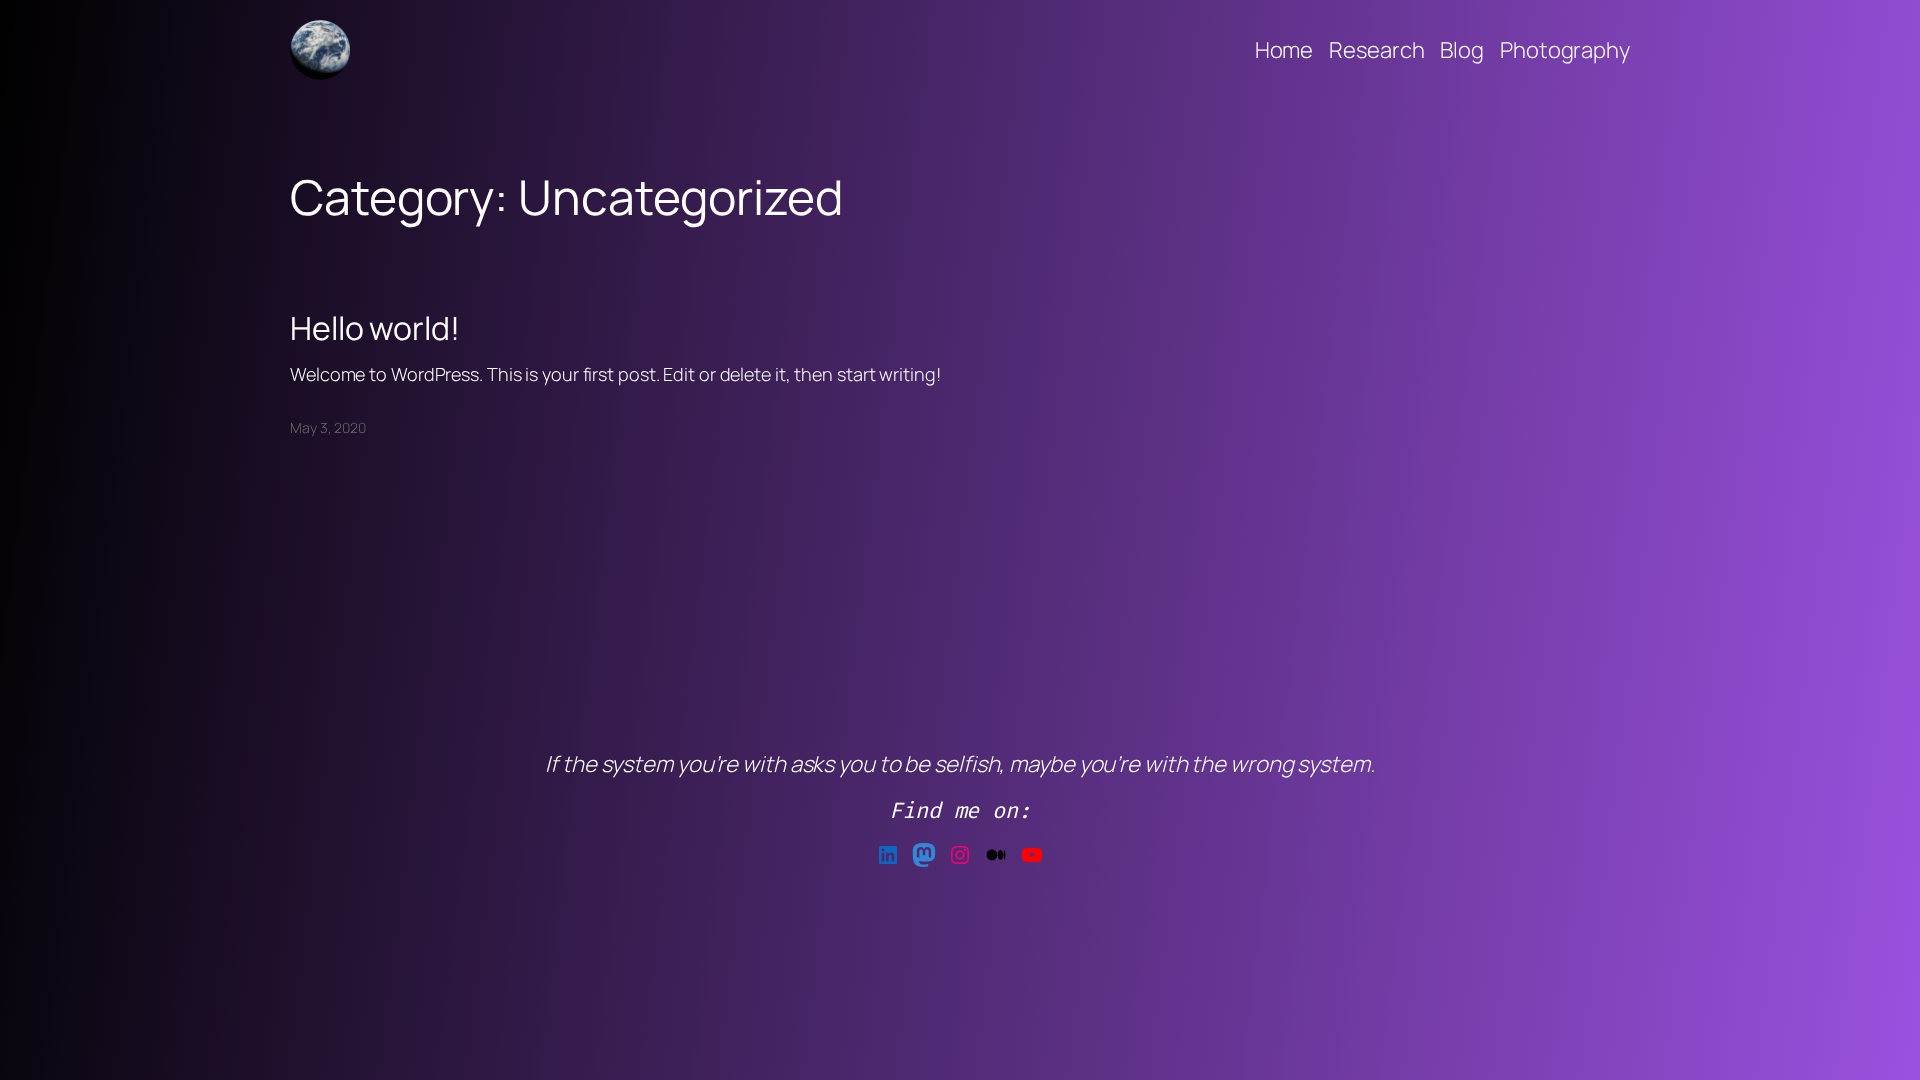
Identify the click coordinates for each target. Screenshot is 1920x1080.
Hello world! (375, 328)
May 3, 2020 (328, 427)
